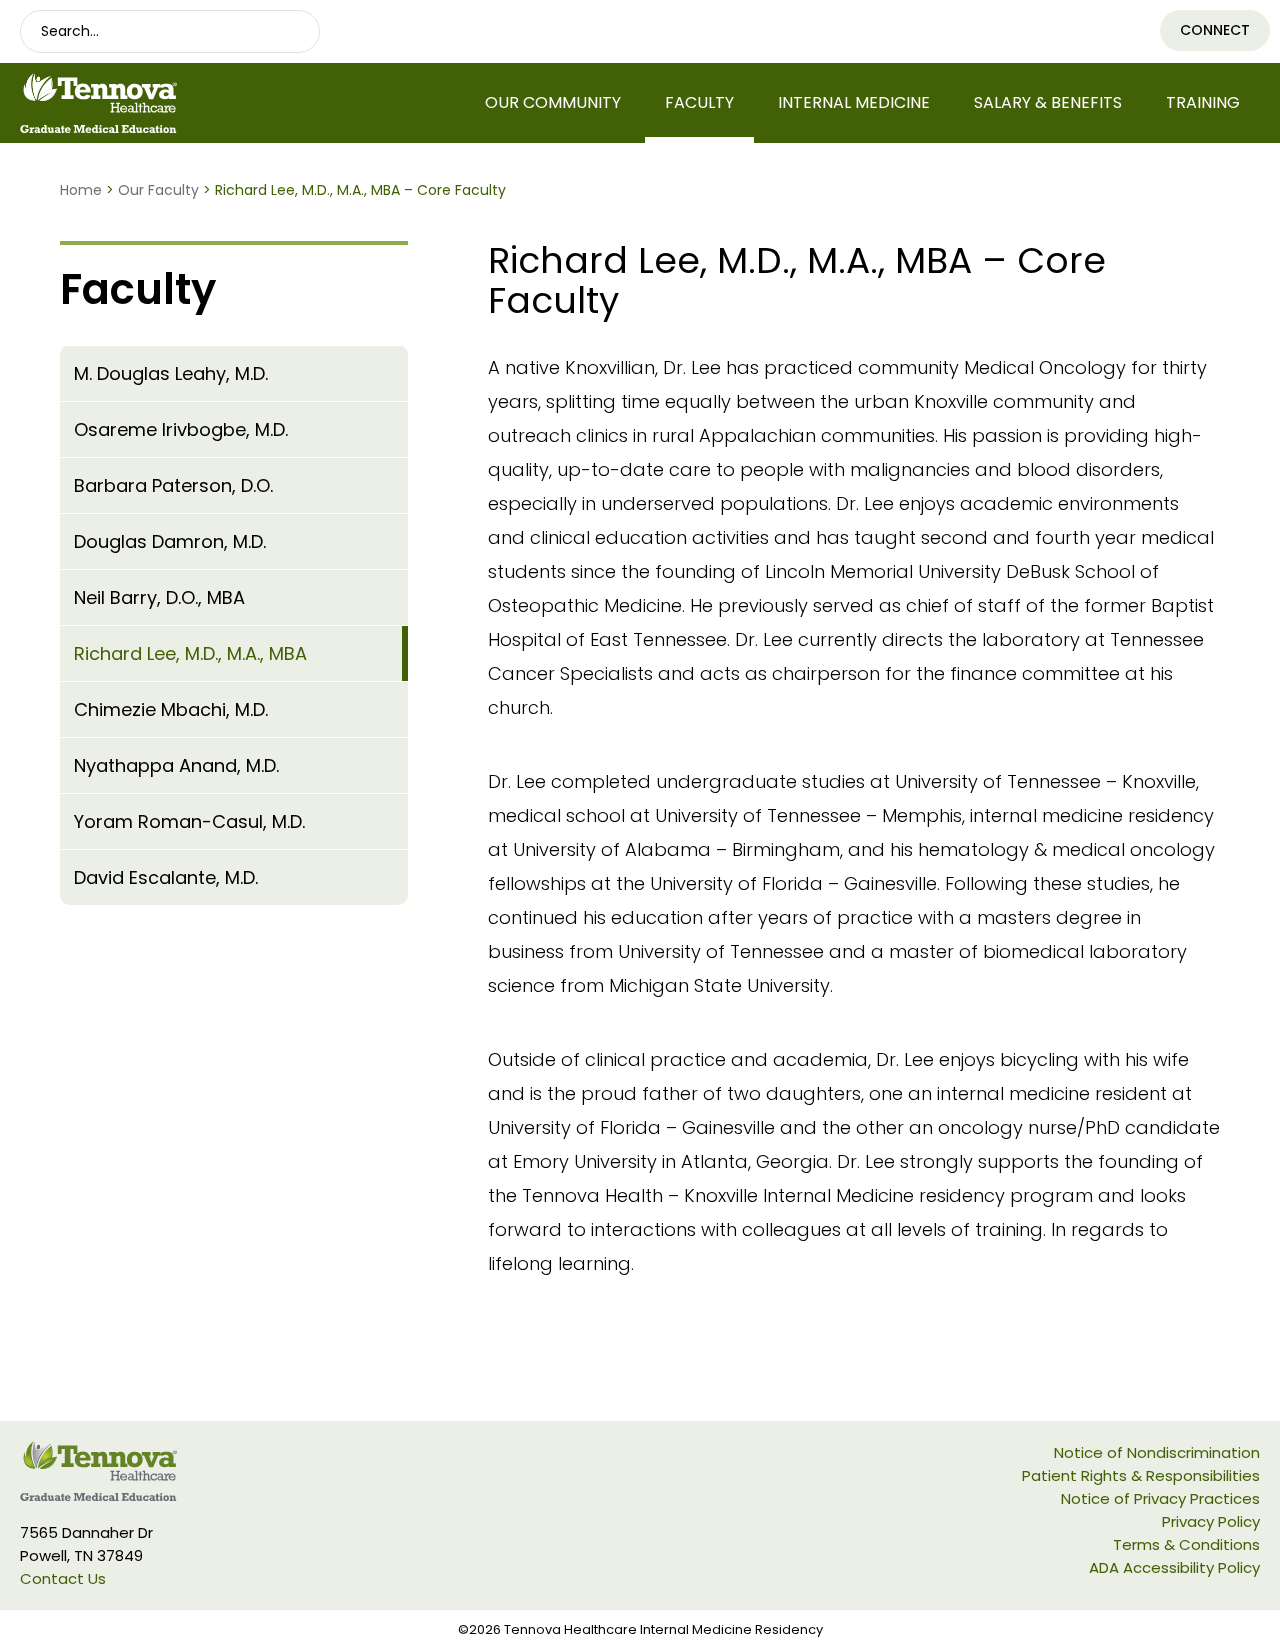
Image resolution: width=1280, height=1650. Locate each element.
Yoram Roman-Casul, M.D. (189, 821)
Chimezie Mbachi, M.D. (171, 709)
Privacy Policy (1211, 1521)
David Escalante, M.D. (166, 877)
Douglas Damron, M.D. (170, 541)
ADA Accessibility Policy (1174, 1567)
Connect (1215, 30)
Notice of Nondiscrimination (1157, 1452)
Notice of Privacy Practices (1160, 1498)
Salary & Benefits (1048, 102)
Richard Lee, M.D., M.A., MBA (190, 653)
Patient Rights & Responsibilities (1141, 1475)
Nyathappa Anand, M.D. (176, 765)
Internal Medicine (854, 102)
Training (1203, 102)
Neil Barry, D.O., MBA (159, 597)
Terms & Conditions (1186, 1544)
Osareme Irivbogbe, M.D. (181, 429)
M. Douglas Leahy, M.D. (171, 373)
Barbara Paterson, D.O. (173, 485)
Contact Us (63, 1578)
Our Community (553, 102)
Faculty (699, 102)
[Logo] (160, 103)
